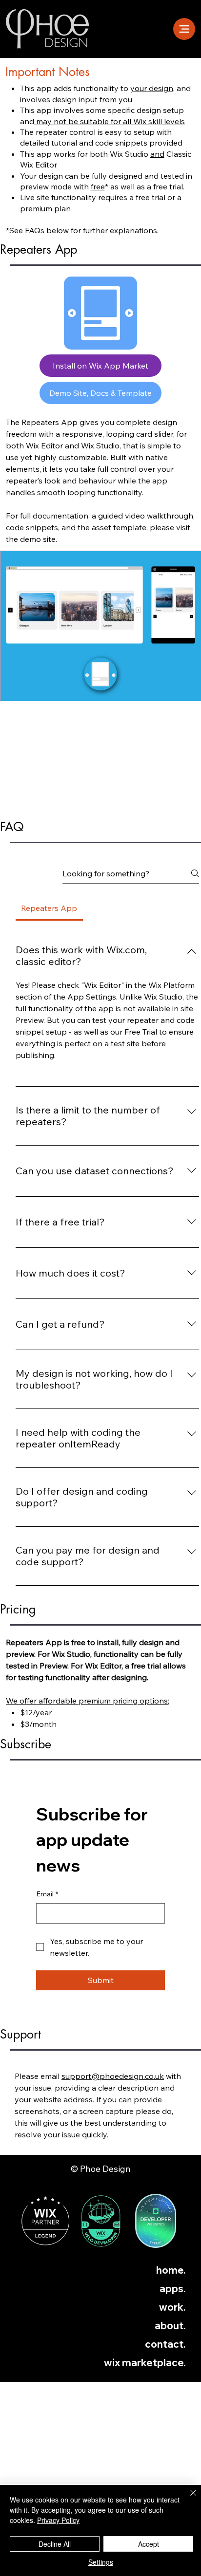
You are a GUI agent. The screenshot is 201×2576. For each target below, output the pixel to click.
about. (170, 2326)
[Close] (187, 2499)
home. (171, 2270)
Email (47, 1894)
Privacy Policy (58, 2520)
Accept (149, 2544)
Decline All (55, 2544)
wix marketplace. (145, 2363)
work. (172, 2307)
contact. (165, 2344)
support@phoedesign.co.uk (113, 2076)
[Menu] (184, 29)
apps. (173, 2289)
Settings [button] (101, 2562)
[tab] (49, 908)
